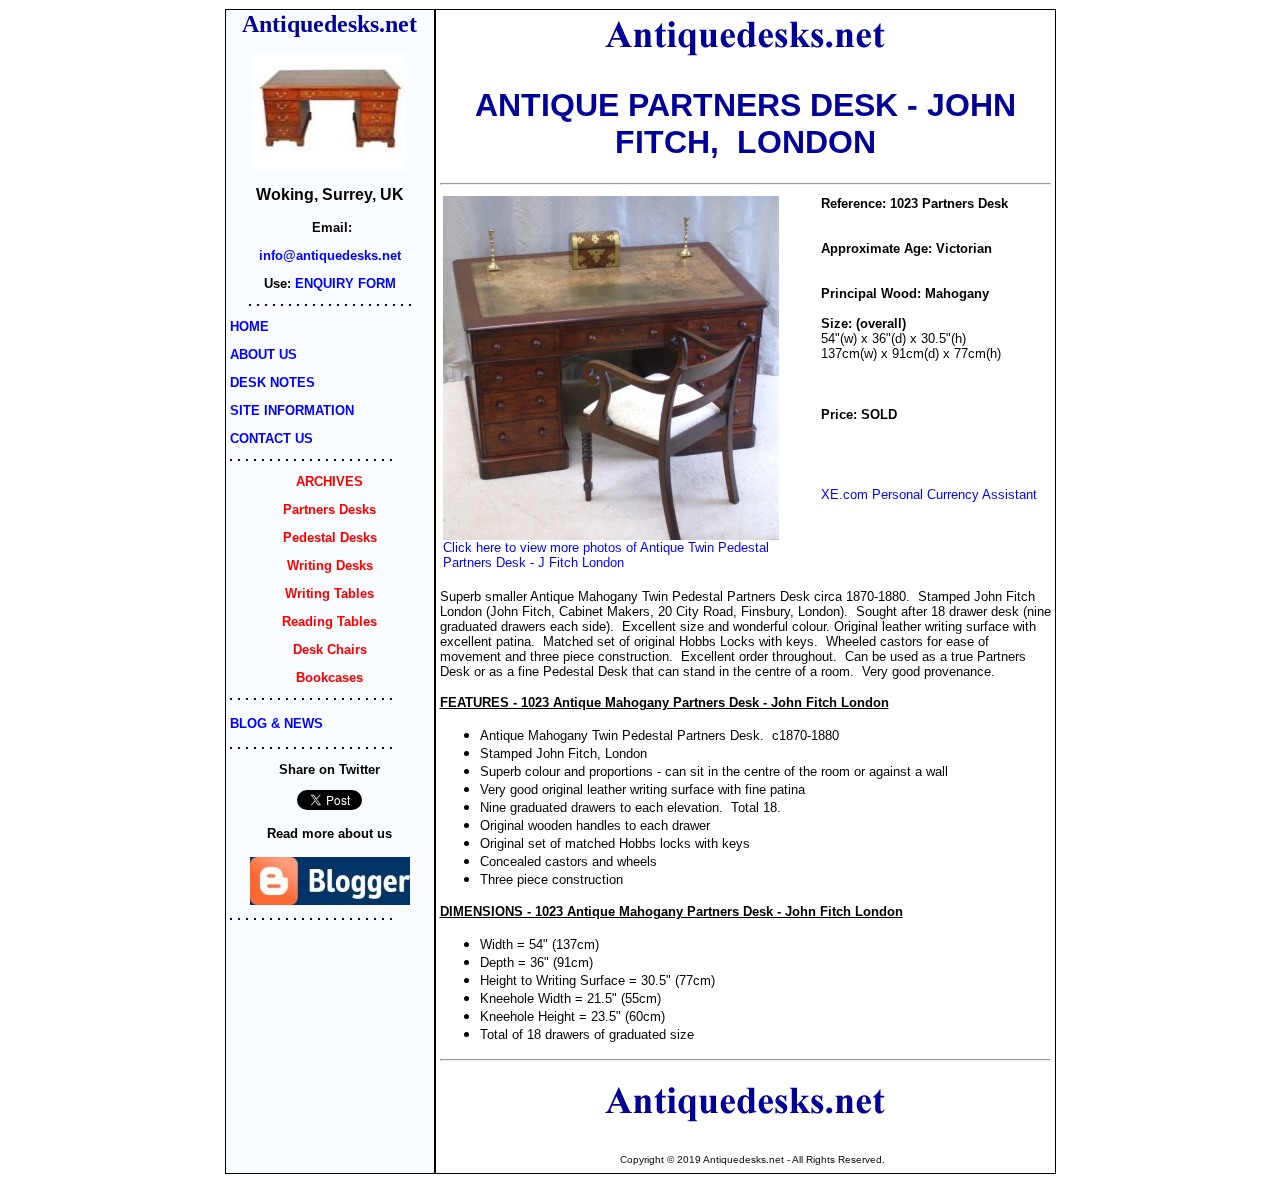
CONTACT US (271, 438)
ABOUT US (263, 354)
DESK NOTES (272, 382)
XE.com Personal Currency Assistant (929, 494)
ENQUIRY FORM (345, 283)
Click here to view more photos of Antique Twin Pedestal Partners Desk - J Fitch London (606, 555)
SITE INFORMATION (292, 410)
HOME (249, 326)
